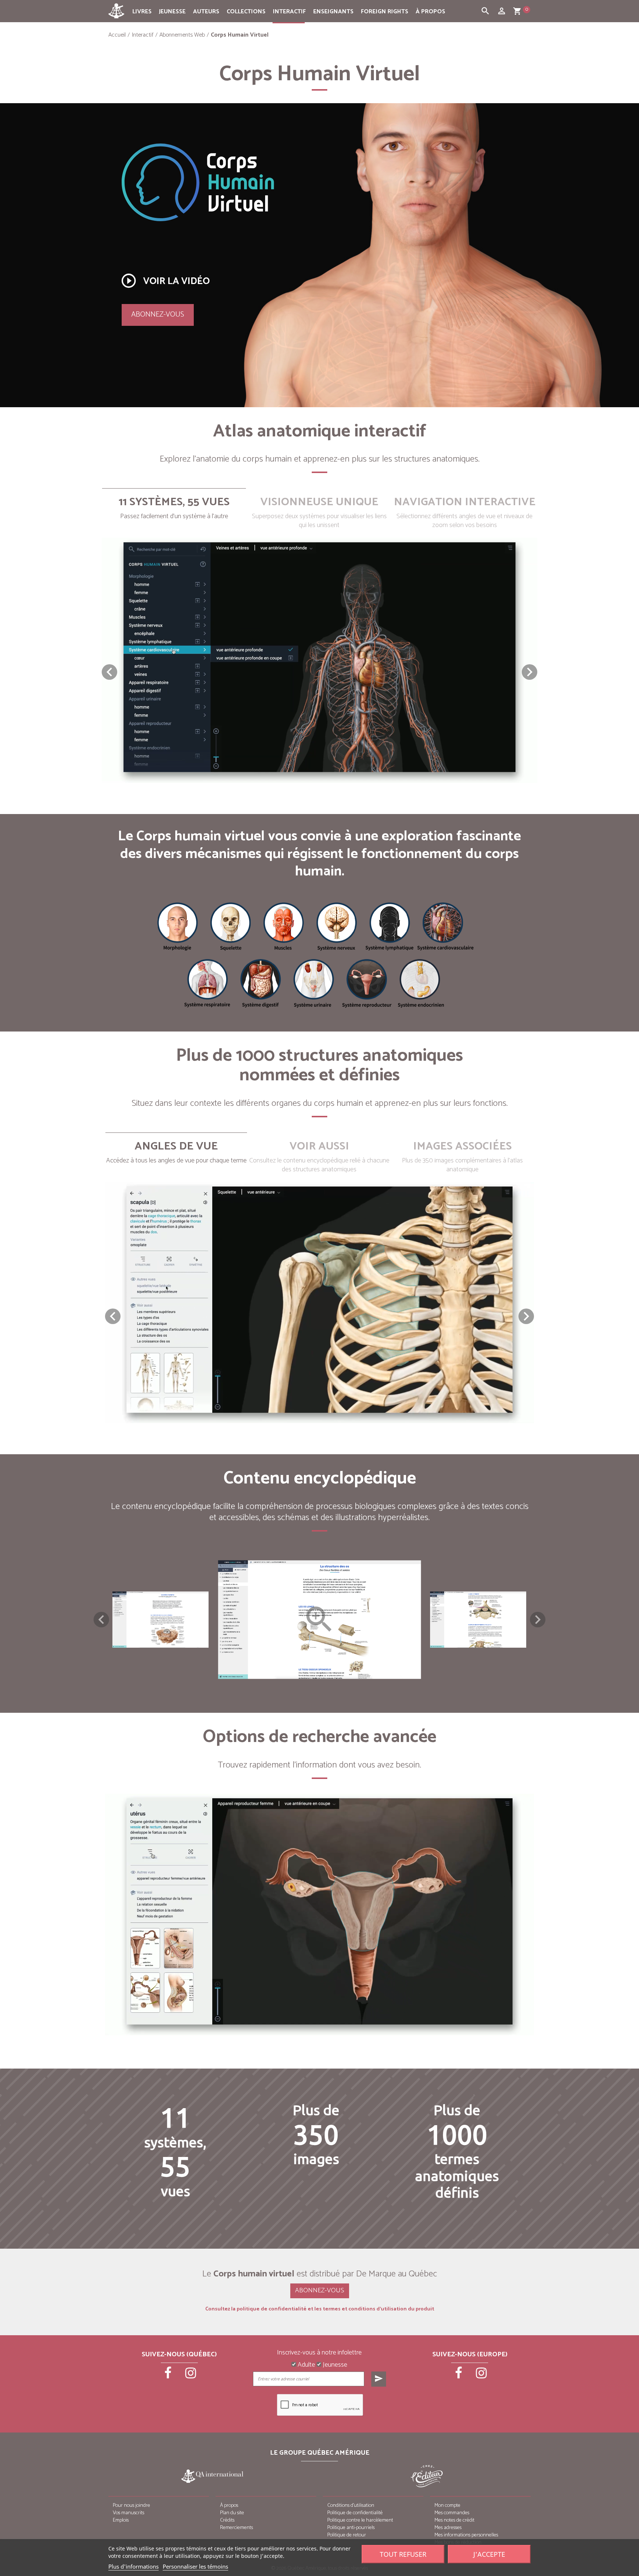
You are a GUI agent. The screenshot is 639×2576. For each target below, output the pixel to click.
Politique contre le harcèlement (360, 2520)
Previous (101, 1620)
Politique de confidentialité (355, 2513)
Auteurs (206, 12)
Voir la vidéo (165, 281)
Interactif (289, 12)
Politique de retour (347, 2535)
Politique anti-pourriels (351, 2528)
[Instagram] (191, 2376)
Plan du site (232, 2513)
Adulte (306, 2365)
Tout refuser (403, 2554)
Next (538, 1620)
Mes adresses (448, 2528)
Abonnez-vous (158, 315)
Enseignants (333, 12)
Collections (246, 12)
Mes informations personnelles (466, 2535)
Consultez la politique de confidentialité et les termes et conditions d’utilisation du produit (320, 2309)
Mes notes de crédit (454, 2520)
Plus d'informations (133, 2566)
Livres (142, 12)
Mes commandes (452, 2513)
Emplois (121, 2520)
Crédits (227, 2520)
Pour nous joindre (131, 2506)
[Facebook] (169, 2376)
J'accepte (489, 2554)
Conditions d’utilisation (351, 2506)
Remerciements (236, 2528)
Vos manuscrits (129, 2513)
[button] (530, 672)
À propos (430, 12)
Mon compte (447, 2506)
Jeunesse (172, 12)
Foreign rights (385, 12)
